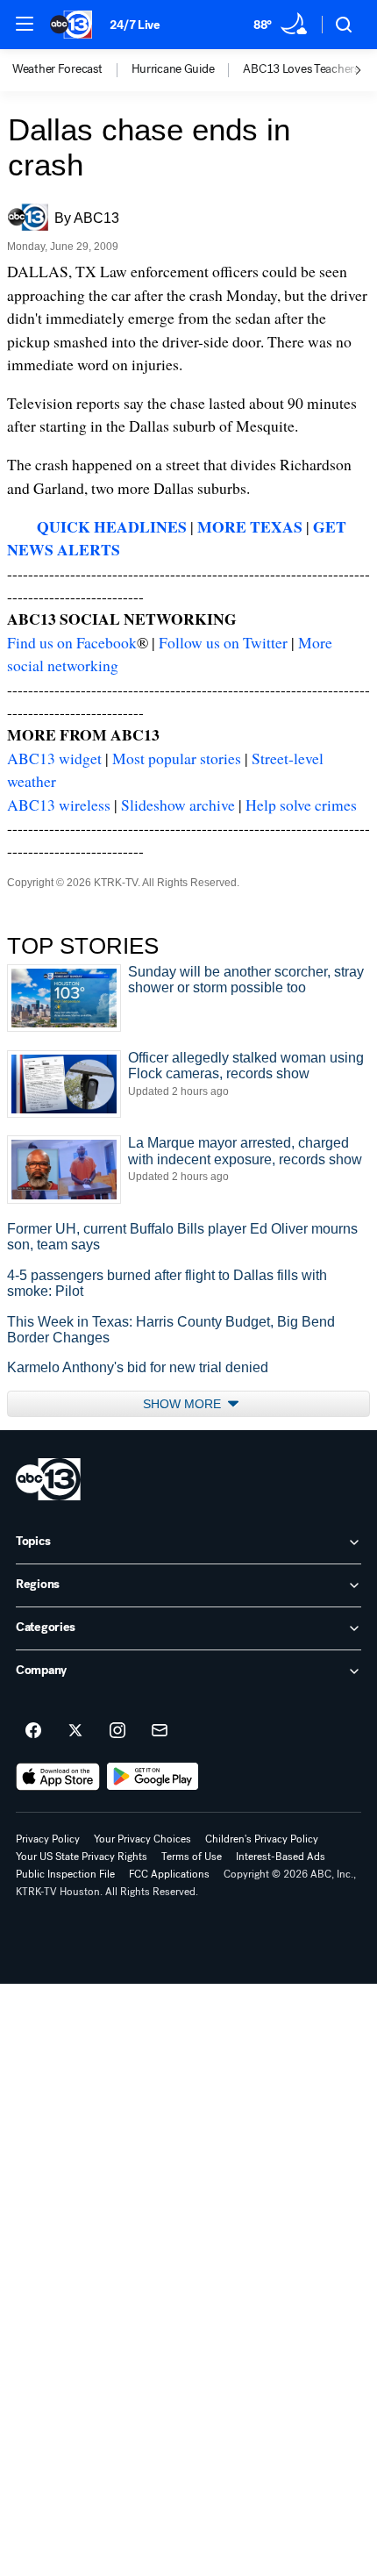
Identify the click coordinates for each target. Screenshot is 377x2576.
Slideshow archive (178, 805)
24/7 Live (135, 25)
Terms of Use (192, 1857)
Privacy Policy (48, 1839)
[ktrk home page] (48, 1479)
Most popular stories (177, 758)
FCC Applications (169, 1874)
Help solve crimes (301, 805)
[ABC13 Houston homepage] (71, 25)
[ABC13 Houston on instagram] (117, 1731)
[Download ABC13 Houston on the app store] (58, 1777)
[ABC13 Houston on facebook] (33, 1731)
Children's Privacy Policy (262, 1839)
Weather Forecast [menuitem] (57, 69)
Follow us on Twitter (223, 642)
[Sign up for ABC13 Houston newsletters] (160, 1731)
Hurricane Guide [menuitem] (173, 69)
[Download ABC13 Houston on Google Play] (153, 1777)
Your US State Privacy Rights (82, 1857)
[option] (72, 70)
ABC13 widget (54, 758)
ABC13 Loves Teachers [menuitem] (301, 69)
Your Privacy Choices (142, 1839)
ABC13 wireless (59, 805)
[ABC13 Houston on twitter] (75, 1731)
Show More (184, 1404)
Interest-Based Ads (281, 1857)
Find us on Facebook (72, 642)
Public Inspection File (65, 1874)
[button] (25, 24)
